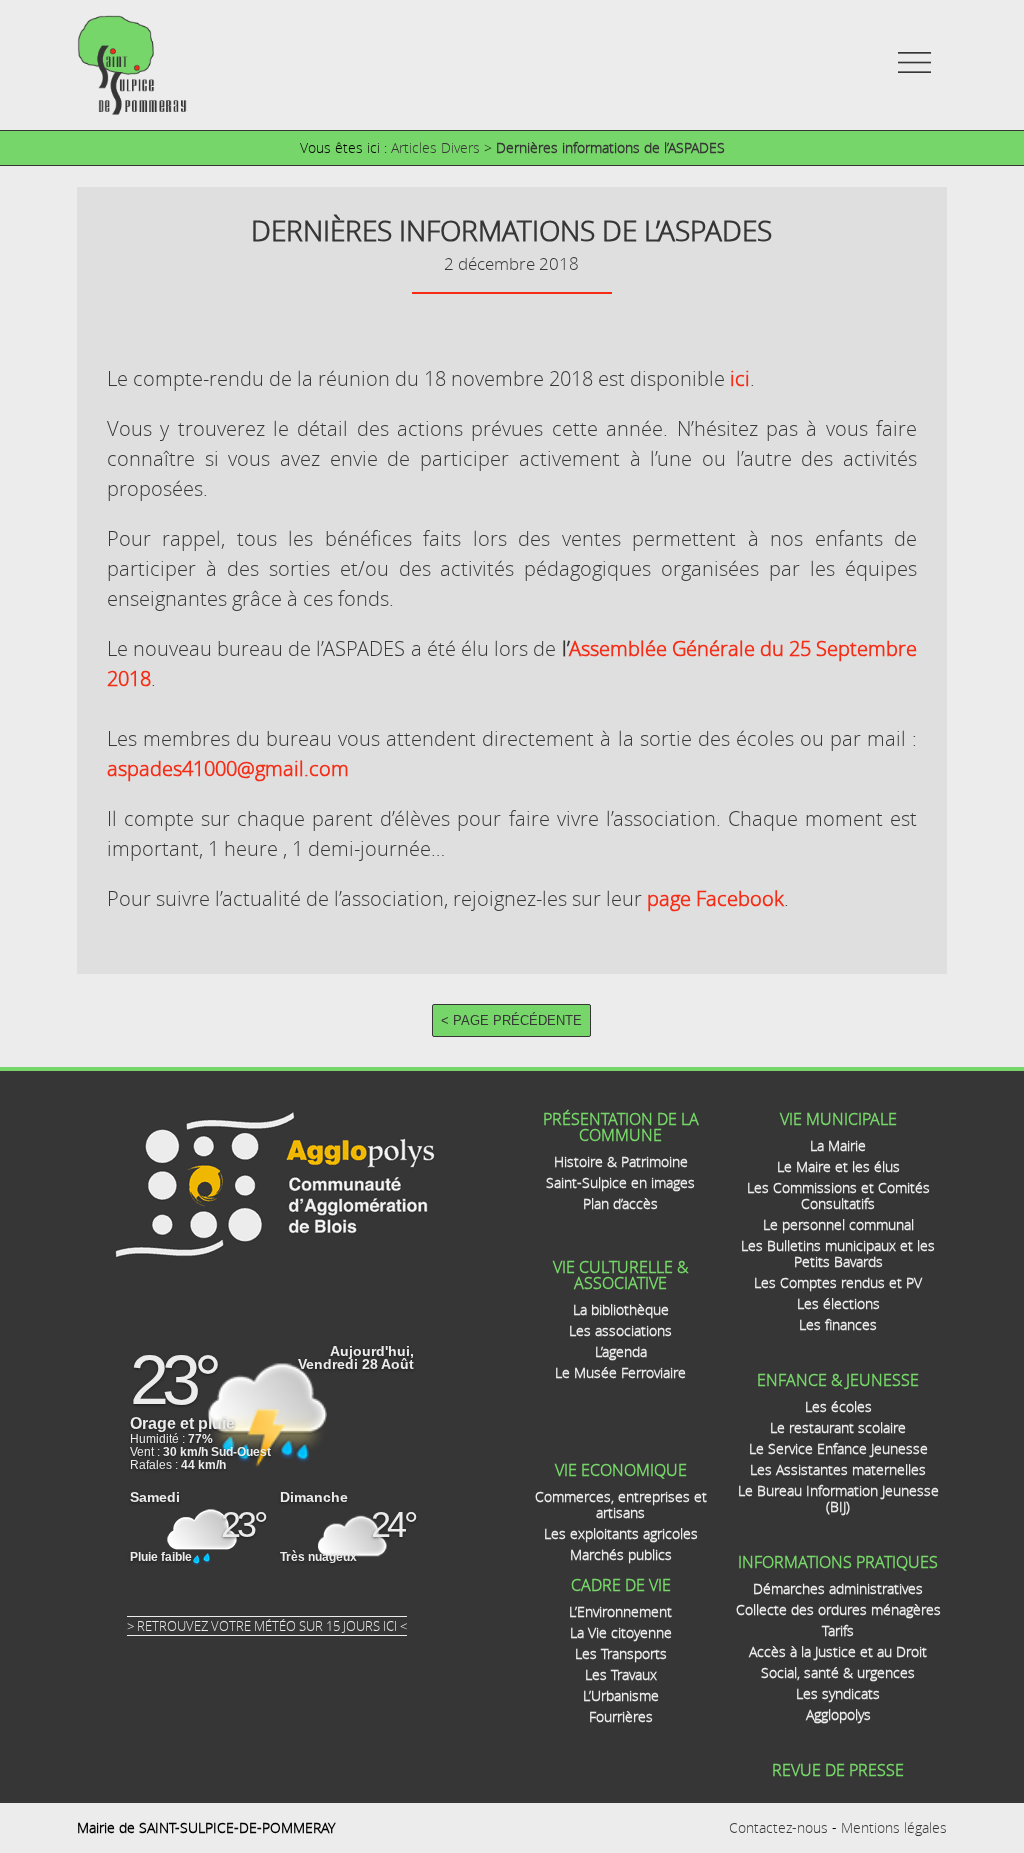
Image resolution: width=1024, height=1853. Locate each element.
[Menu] (914, 72)
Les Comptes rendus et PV (838, 1282)
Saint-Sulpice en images (620, 1182)
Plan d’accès (620, 1203)
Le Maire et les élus (838, 1166)
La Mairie (838, 1145)
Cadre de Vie (621, 1585)
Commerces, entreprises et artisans (621, 1504)
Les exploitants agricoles (621, 1533)
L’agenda (621, 1351)
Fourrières (621, 1716)
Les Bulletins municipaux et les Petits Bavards (838, 1253)
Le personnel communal (838, 1224)
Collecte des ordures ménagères (838, 1609)
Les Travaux (621, 1674)
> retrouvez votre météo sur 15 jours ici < (267, 1626)
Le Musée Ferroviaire (620, 1372)
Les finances (838, 1324)
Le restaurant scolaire (838, 1427)
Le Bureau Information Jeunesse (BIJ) (838, 1498)
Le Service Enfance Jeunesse (838, 1448)
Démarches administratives (838, 1588)
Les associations (620, 1330)
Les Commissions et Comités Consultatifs (838, 1195)
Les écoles (838, 1406)
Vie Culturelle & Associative (620, 1275)
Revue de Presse (838, 1770)
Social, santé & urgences (838, 1672)
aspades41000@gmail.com (228, 768)
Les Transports (621, 1653)
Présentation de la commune (621, 1127)
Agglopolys (838, 1714)
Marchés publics (621, 1554)
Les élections (838, 1303)
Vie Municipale (838, 1119)
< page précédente (511, 1020)
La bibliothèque (621, 1309)
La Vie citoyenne (621, 1632)
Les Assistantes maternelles (838, 1469)
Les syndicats (838, 1693)
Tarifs (838, 1630)
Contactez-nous (778, 1827)
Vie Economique (621, 1470)
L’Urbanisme (621, 1695)
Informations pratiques (838, 1562)
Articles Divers (435, 147)
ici (740, 378)
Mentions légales (894, 1827)
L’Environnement (620, 1611)
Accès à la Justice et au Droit (838, 1651)
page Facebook (715, 898)
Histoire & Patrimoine (621, 1161)
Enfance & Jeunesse (838, 1380)
